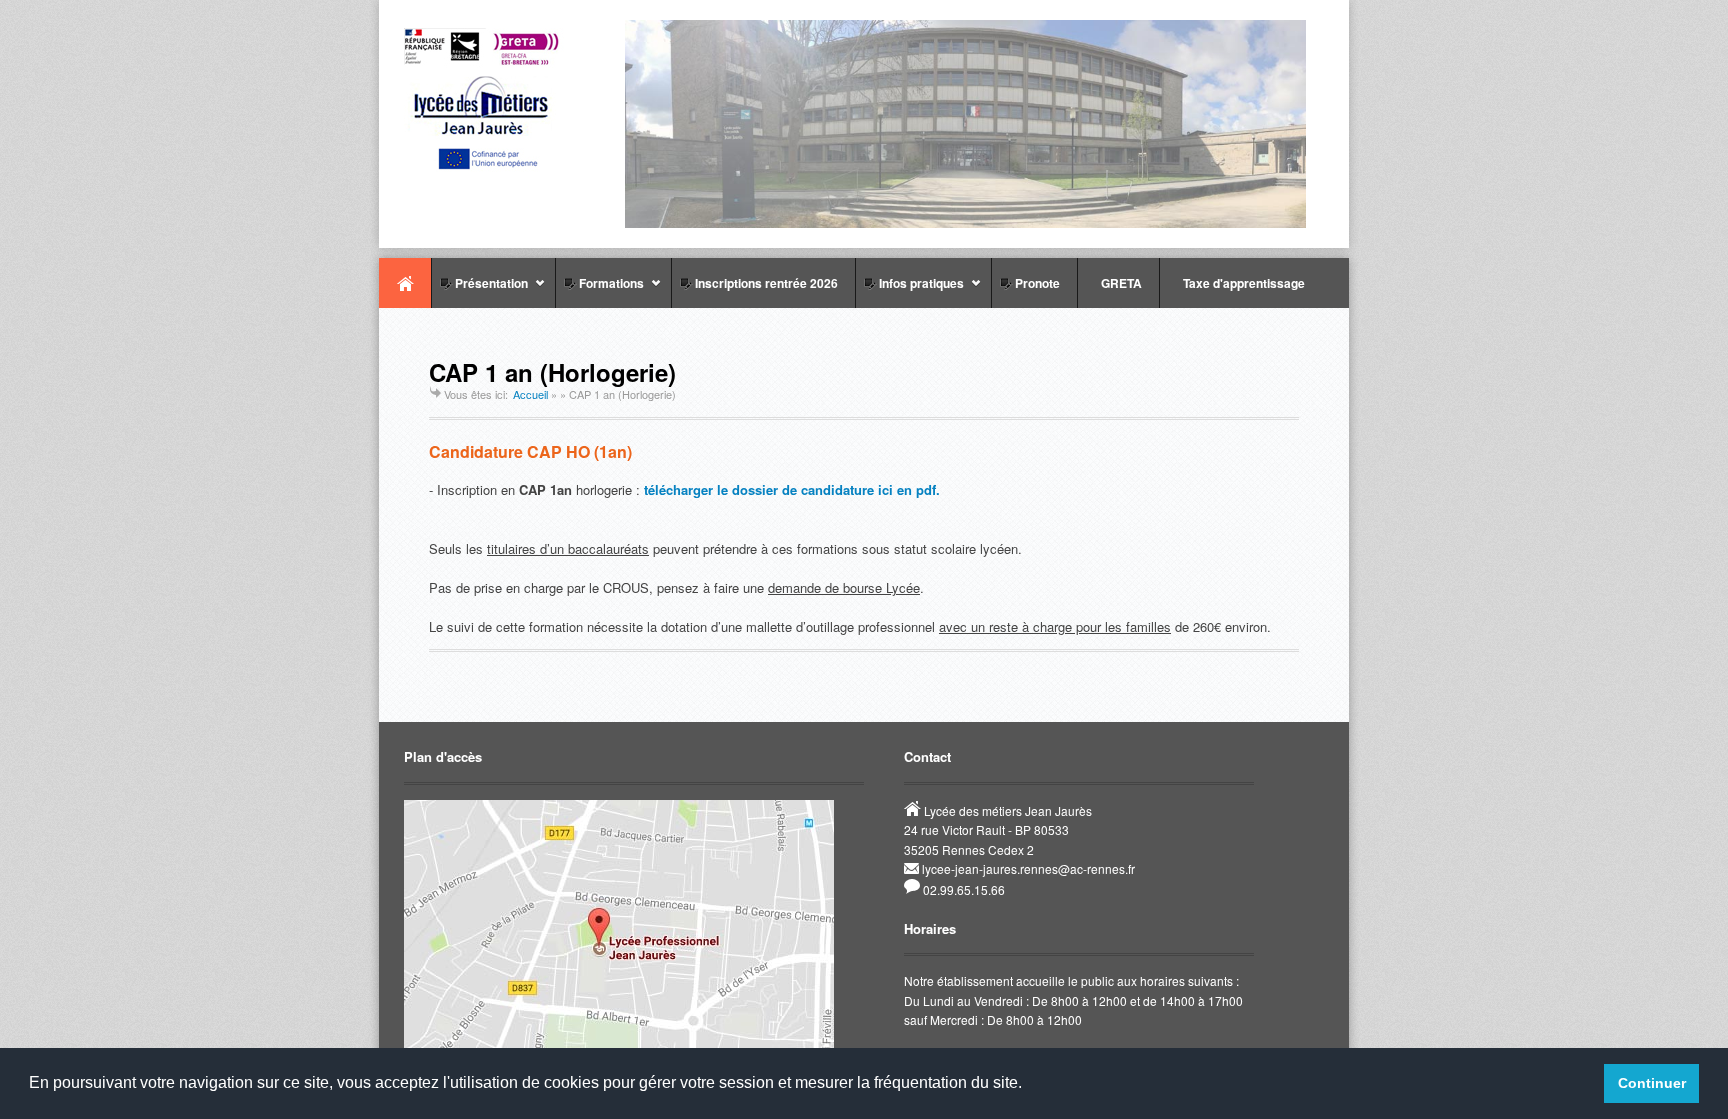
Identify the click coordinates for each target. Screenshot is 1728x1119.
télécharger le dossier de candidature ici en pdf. (792, 489)
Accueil (405, 283)
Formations (599, 291)
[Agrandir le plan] (619, 1044)
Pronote (1034, 283)
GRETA (1118, 283)
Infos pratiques (909, 291)
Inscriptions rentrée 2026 (763, 283)
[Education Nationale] (489, 166)
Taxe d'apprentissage (1241, 283)
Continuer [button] (1652, 1083)
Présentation (479, 291)
